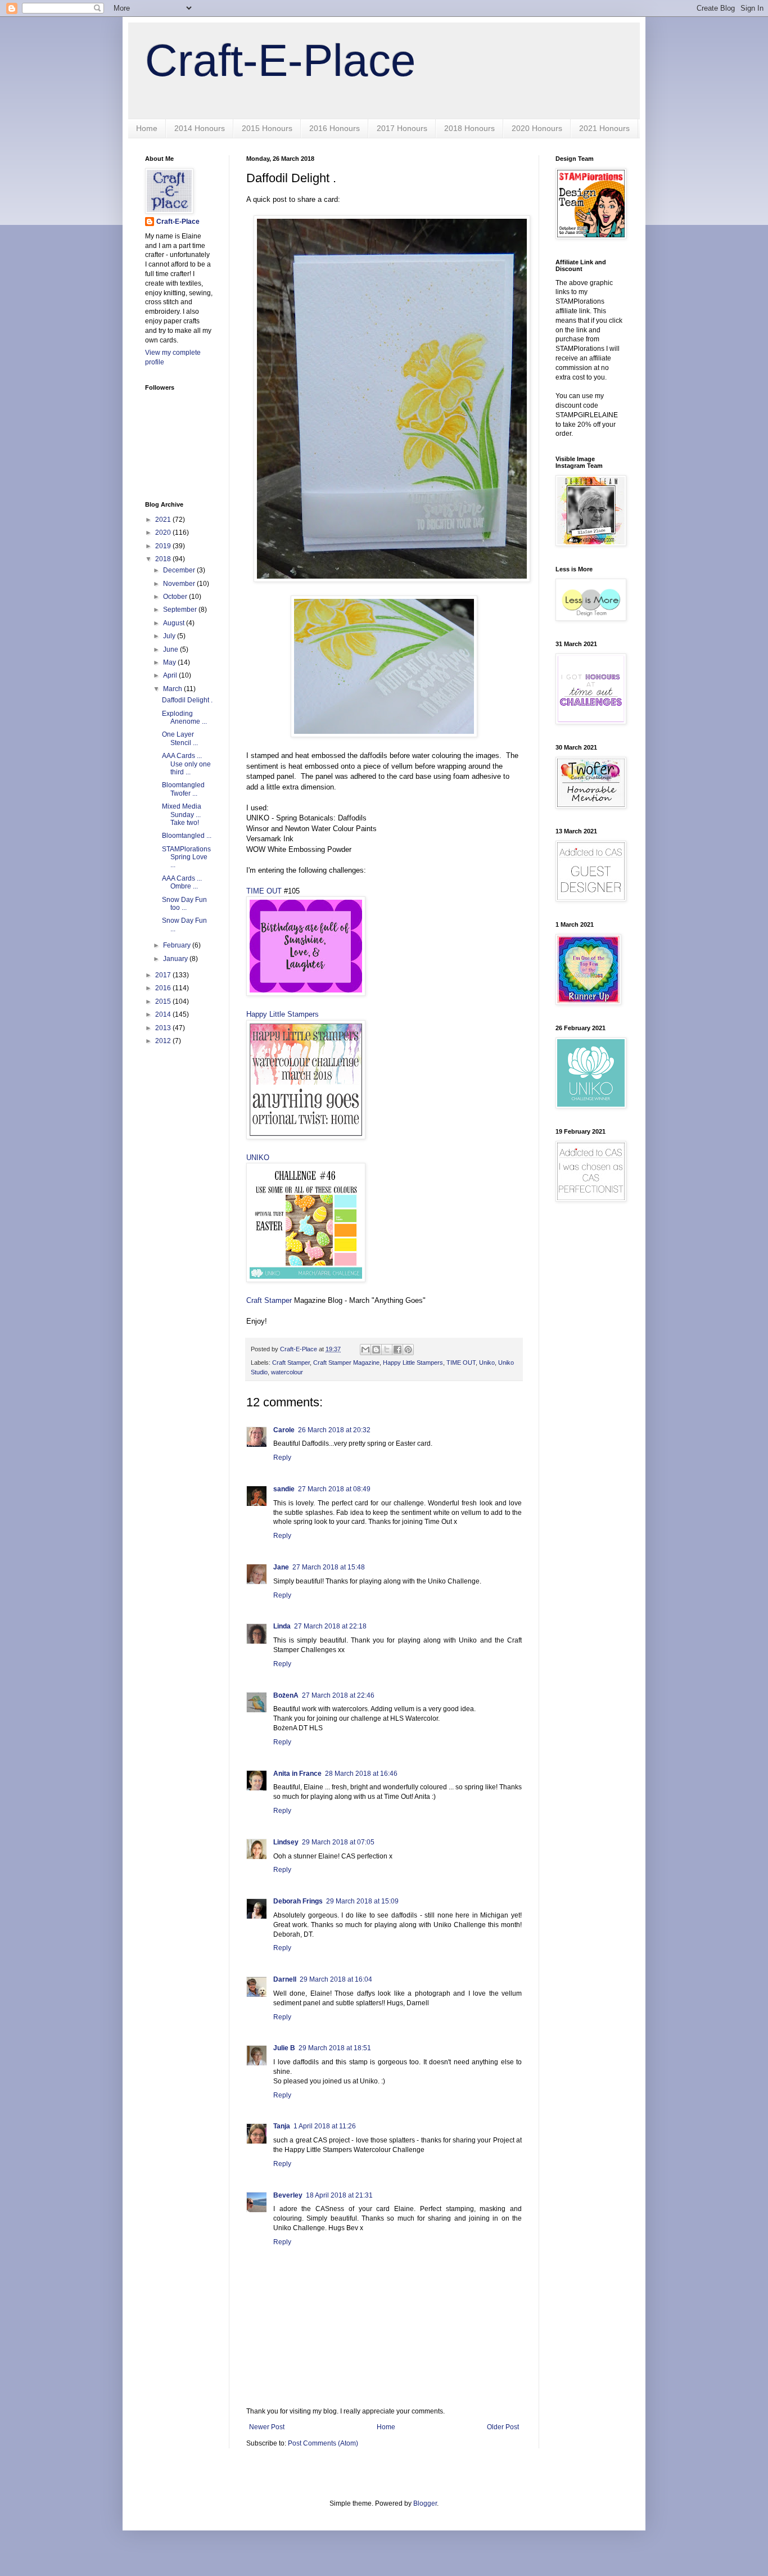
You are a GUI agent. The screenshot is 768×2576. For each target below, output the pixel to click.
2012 (164, 1041)
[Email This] (365, 1350)
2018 (164, 559)
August (175, 623)
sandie (284, 1489)
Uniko (487, 1363)
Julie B (284, 2048)
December (180, 570)
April (171, 675)
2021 (164, 520)
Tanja (282, 2126)
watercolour (287, 1372)
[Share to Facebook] (397, 1350)
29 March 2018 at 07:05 (338, 1842)
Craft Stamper (269, 1300)
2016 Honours (335, 128)
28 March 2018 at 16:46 (361, 1774)
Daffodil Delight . (187, 700)
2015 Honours (267, 128)
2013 (164, 1028)
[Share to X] (387, 1350)
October (176, 597)
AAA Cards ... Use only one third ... (186, 764)
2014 (164, 1014)
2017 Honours (402, 128)
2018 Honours (469, 128)
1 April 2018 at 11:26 (325, 2126)
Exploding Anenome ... (184, 718)
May (170, 662)
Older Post (503, 2427)
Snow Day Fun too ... (184, 904)
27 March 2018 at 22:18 (330, 1626)
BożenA (286, 1695)
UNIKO (258, 1158)
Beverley (288, 2195)
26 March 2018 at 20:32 (334, 1430)
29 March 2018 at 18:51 (335, 2048)
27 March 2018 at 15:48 (329, 1567)
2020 (164, 533)
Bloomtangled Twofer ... (183, 789)
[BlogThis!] (376, 1350)
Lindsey (286, 1842)
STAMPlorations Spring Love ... (186, 857)
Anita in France (297, 1774)
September (181, 610)
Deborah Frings (298, 1901)
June (171, 649)
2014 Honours (200, 128)
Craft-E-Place (281, 60)
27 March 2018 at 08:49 (334, 1489)
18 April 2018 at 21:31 (339, 2195)
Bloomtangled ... (187, 836)
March (173, 689)
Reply (282, 1458)
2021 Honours (604, 128)
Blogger (425, 2503)
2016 (164, 988)
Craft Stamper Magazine (346, 1363)
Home (147, 128)
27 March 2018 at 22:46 (338, 1695)
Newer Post (267, 2427)
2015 (164, 1001)
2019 (164, 546)
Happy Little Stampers (283, 1014)
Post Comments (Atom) (323, 2443)
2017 (164, 975)
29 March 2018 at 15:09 (362, 1901)
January (176, 959)
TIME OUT (264, 891)
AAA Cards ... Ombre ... (182, 882)
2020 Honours (537, 128)
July (170, 636)
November (180, 584)
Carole (284, 1430)
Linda (282, 1626)
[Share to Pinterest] (408, 1350)
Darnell (285, 1979)
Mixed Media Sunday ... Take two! (182, 815)
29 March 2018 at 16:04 (336, 1979)
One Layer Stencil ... (180, 738)
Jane (281, 1567)
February (178, 945)
